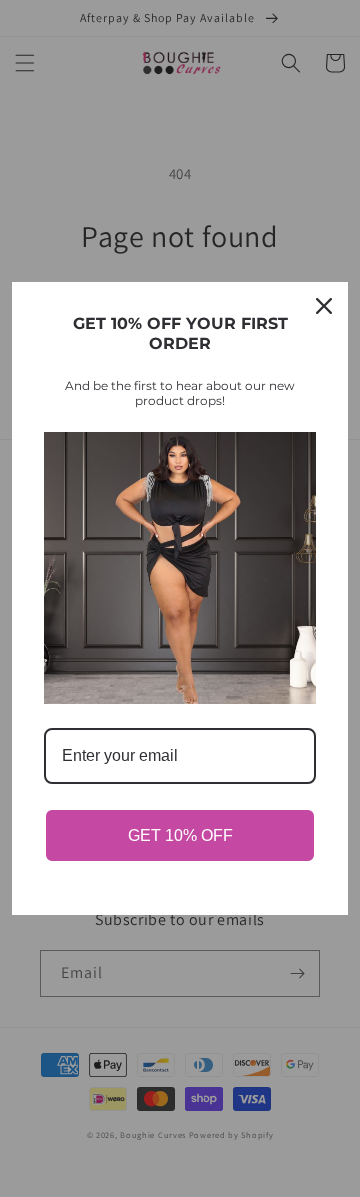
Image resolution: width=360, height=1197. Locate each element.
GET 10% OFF (180, 835)
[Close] (324, 306)
